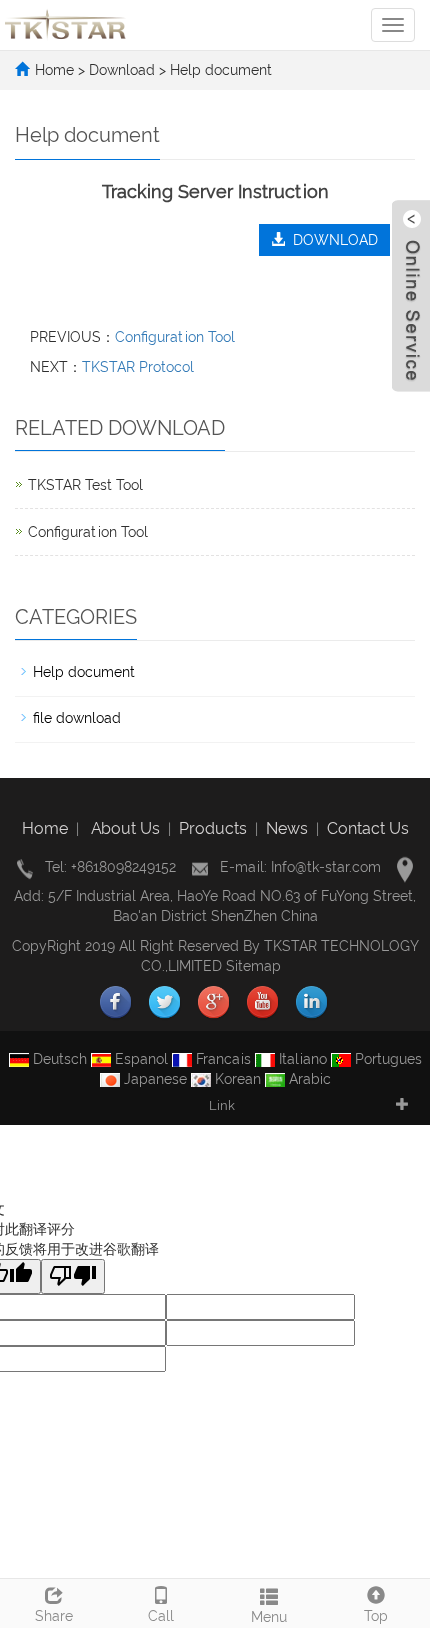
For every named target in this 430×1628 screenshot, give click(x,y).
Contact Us (368, 828)
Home (54, 70)
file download (77, 718)
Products (213, 828)
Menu (269, 1617)
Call (161, 1616)
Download (124, 70)
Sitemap (253, 966)
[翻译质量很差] (73, 1276)
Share (54, 1616)
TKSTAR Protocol (138, 367)
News (287, 828)
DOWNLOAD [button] (331, 240)
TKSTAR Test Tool (85, 485)
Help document (219, 70)
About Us (125, 828)
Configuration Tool (175, 337)
